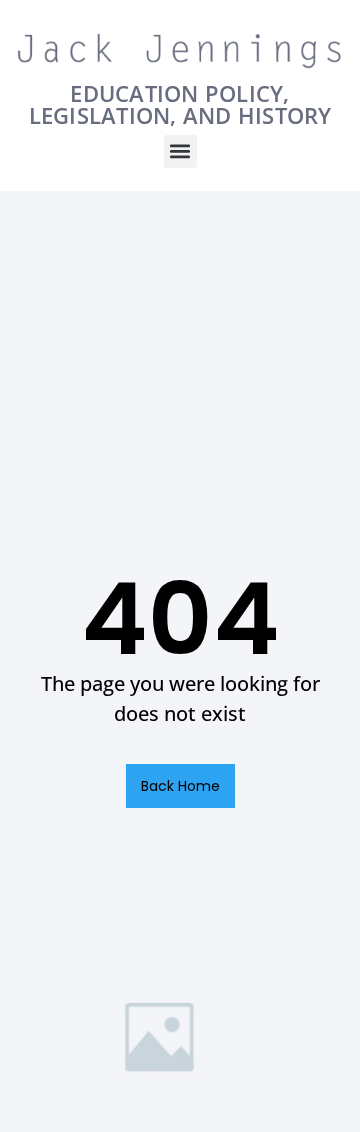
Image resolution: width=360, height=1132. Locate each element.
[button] (180, 151)
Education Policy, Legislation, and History (180, 104)
